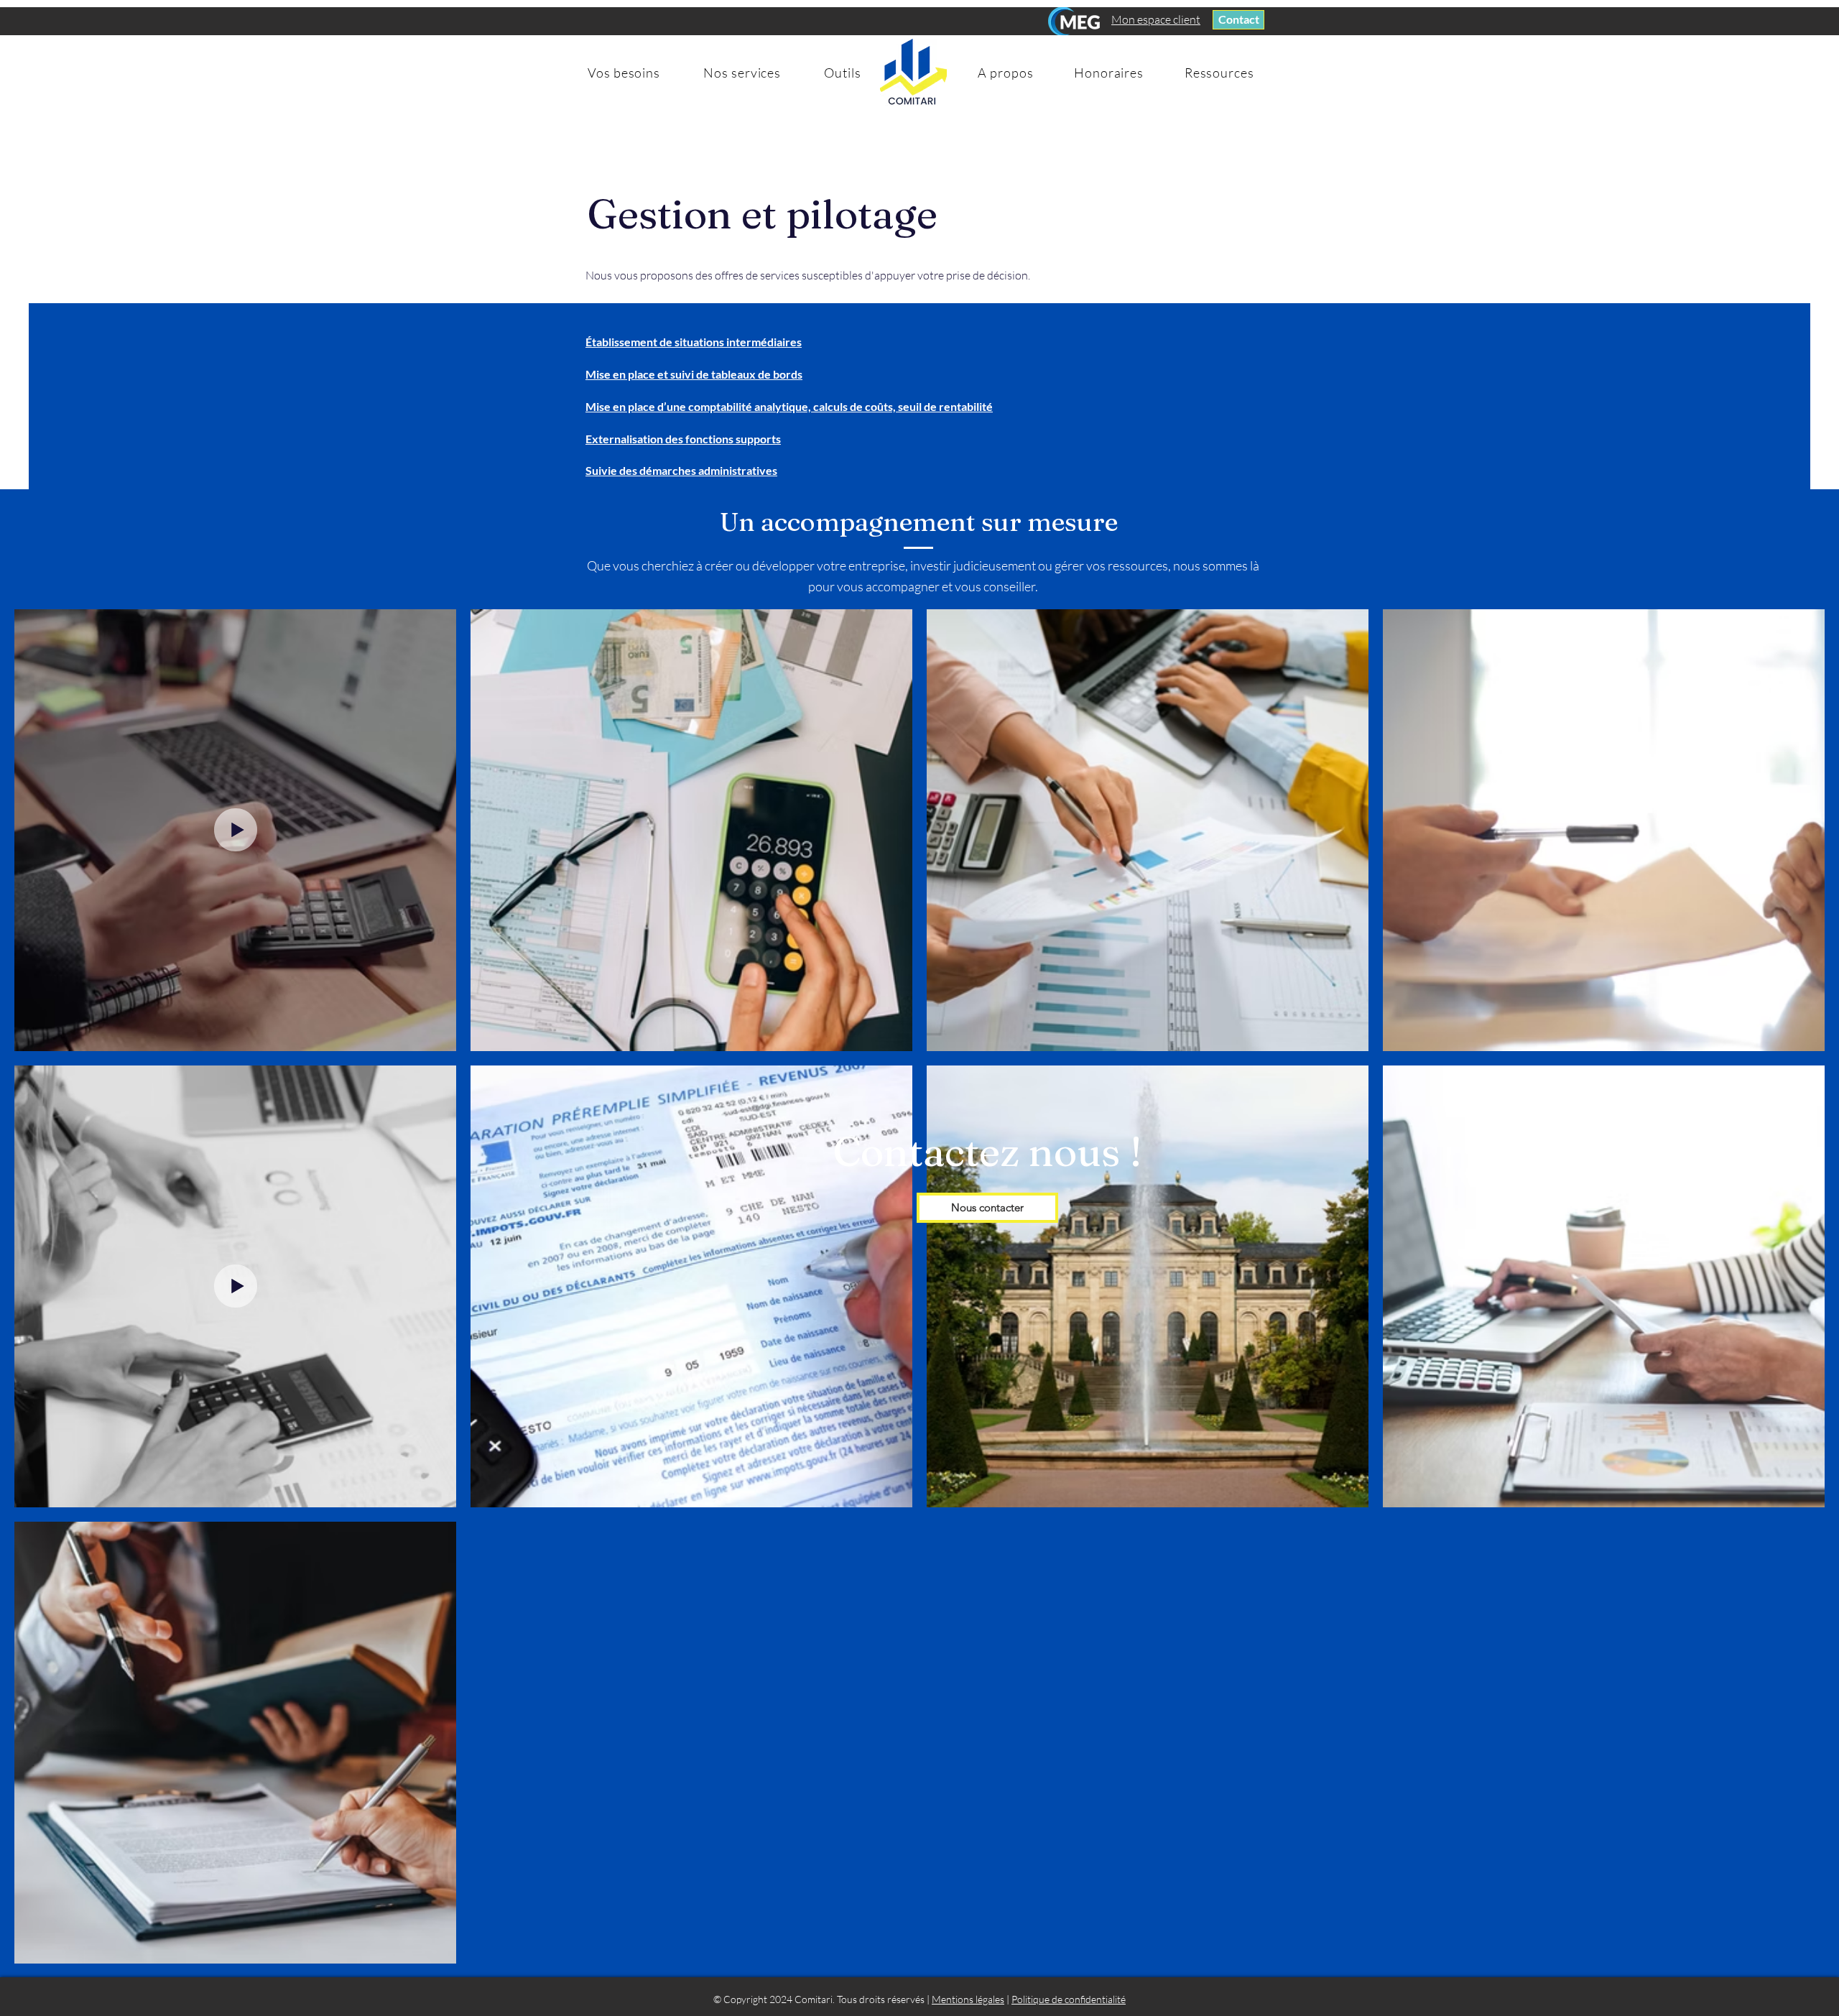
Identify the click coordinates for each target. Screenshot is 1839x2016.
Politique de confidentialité (1069, 1999)
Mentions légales (968, 1999)
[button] (624, 73)
